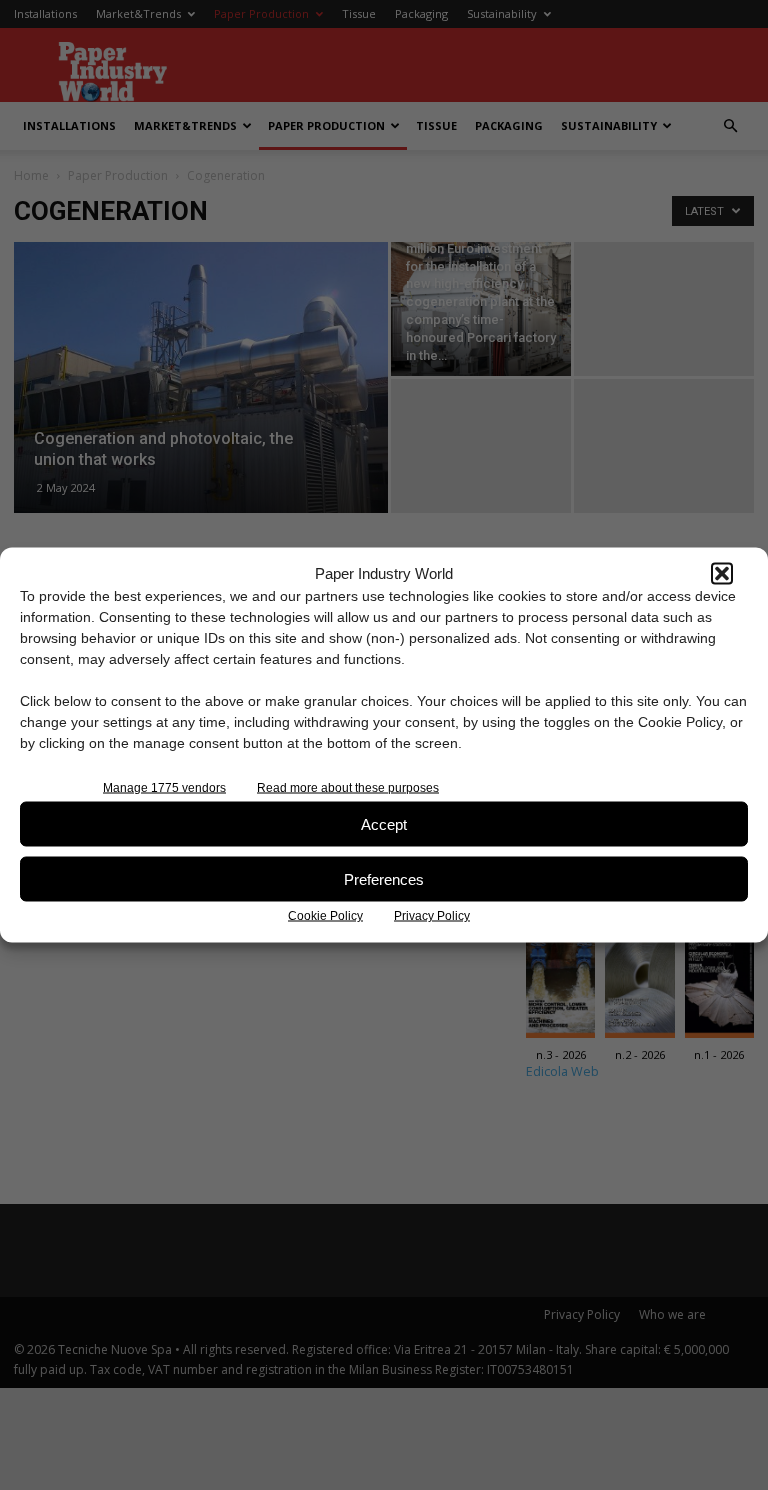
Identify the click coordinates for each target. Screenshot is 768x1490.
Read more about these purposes (348, 788)
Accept (384, 823)
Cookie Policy (325, 916)
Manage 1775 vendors (164, 788)
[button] (722, 573)
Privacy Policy (432, 916)
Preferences (384, 878)
